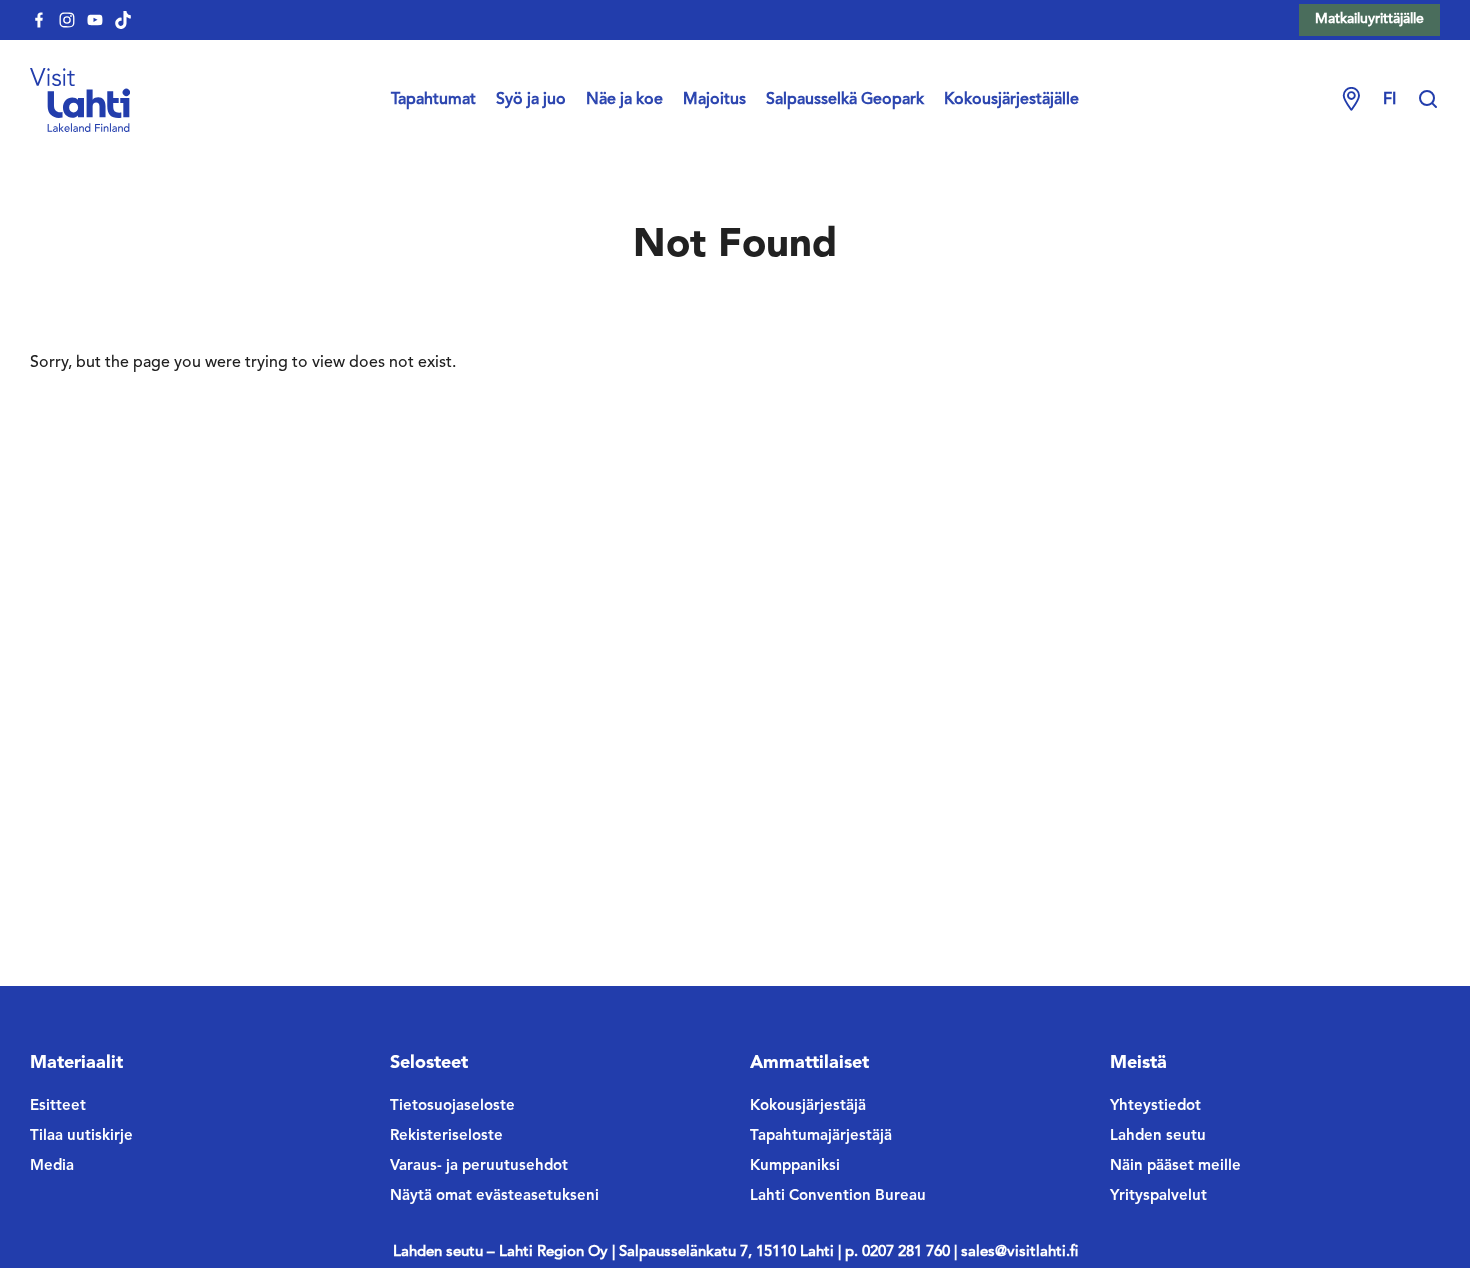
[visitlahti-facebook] (39, 20)
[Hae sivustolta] (1428, 100)
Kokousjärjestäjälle (1011, 100)
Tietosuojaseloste (452, 1106)
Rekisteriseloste (446, 1136)
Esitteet (58, 1106)
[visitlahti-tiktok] (123, 20)
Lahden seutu (1158, 1136)
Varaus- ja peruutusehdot (479, 1166)
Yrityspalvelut (1158, 1196)
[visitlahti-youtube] (95, 20)
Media (52, 1166)
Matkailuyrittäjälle (1369, 19)
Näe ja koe (624, 100)
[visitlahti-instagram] (67, 20)
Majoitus (714, 100)
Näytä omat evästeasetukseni (494, 1196)
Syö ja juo (531, 100)
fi (1389, 100)
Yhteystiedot (1155, 1106)
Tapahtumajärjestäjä (821, 1136)
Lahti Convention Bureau (838, 1196)
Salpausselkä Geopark (845, 100)
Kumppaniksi (795, 1166)
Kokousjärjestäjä (808, 1106)
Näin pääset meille (1175, 1166)
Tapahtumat (433, 100)
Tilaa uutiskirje (81, 1136)
